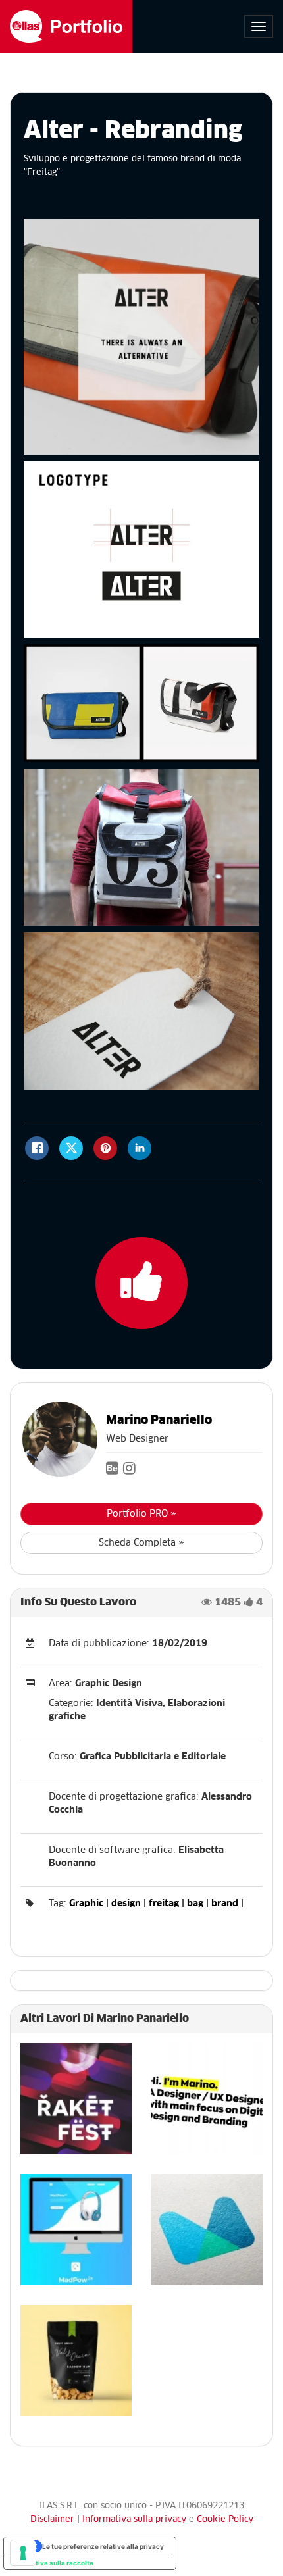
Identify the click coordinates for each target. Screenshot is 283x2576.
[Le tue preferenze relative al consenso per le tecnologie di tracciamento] (23, 2553)
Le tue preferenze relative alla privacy (103, 2546)
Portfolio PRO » (141, 1514)
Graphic (86, 1904)
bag (195, 1904)
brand (225, 1904)
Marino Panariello (159, 1421)
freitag (164, 1904)
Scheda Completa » (141, 1543)
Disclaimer (52, 2520)
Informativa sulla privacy (136, 2520)
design (126, 1904)
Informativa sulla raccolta (52, 2563)
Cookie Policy (225, 2520)
